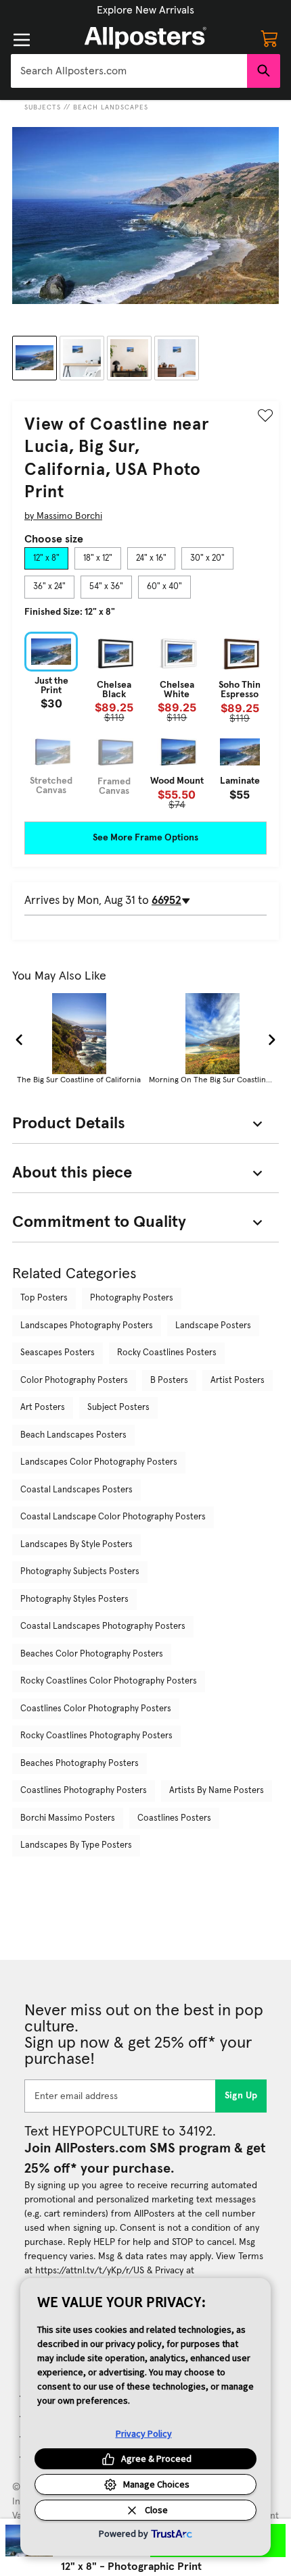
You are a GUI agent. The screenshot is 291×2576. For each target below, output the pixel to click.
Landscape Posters (213, 1326)
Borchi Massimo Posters (68, 1818)
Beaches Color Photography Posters (92, 1654)
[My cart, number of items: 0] (269, 38)
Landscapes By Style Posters (76, 1545)
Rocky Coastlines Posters (167, 1353)
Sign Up (241, 2096)
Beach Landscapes (111, 107)
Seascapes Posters (58, 1353)
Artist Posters (238, 1381)
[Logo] (145, 38)
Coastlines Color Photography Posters (96, 1709)
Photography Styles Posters (74, 1599)
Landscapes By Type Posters (76, 1845)
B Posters (169, 1381)
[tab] (46, 559)
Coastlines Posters (174, 1818)
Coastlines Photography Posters (84, 1791)
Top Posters (44, 1298)
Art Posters (43, 1408)
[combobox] (129, 71)
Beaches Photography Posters (80, 1764)
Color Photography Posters (74, 1381)
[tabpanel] (145, 721)
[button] (145, 10)
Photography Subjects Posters (80, 1572)
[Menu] (22, 40)
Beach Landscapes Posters (73, 1435)
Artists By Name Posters (217, 1791)
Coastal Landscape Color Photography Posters (113, 1517)
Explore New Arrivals (145, 10)
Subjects (43, 107)
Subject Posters (118, 1408)
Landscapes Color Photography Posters (99, 1462)
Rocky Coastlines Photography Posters (96, 1736)
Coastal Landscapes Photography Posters (103, 1626)
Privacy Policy (144, 2433)
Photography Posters (132, 1298)
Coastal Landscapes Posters (76, 1490)
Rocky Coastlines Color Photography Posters (109, 1681)
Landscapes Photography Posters (87, 1326)
